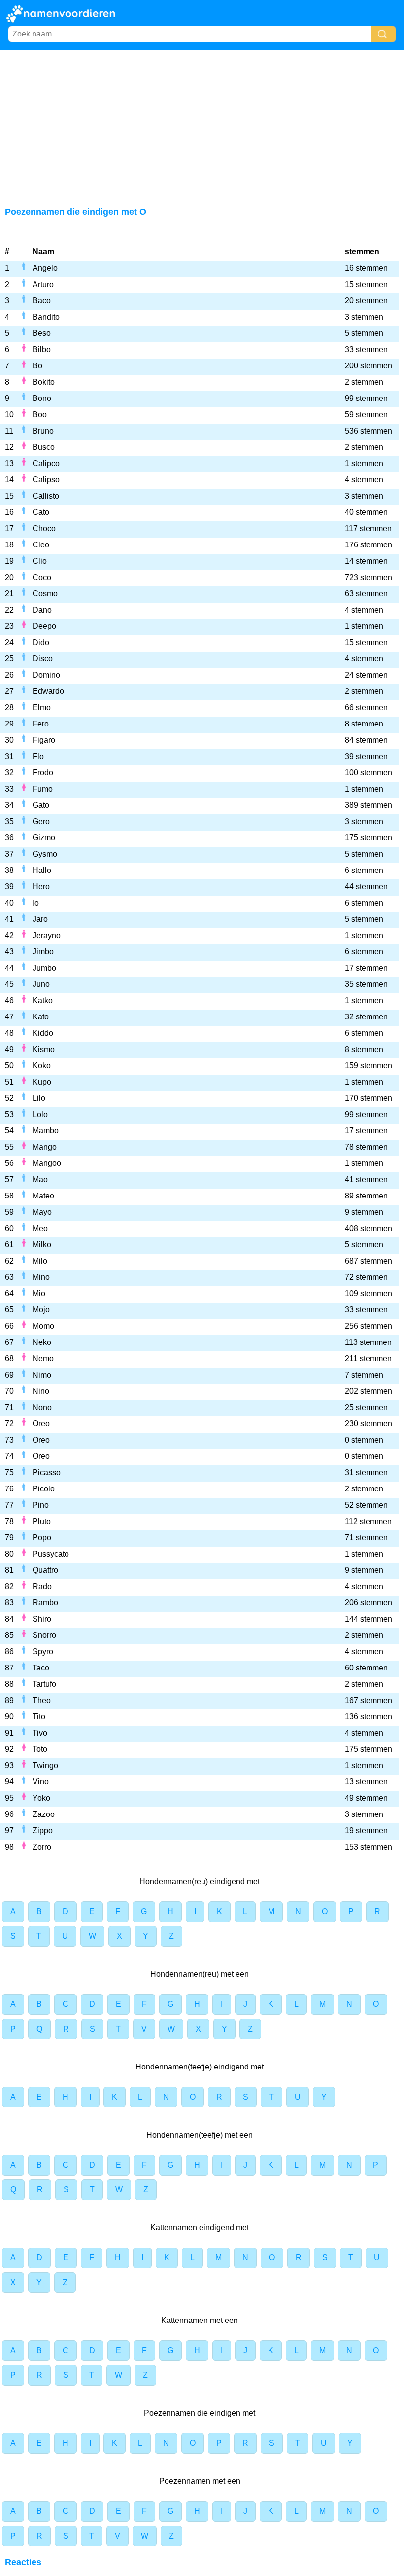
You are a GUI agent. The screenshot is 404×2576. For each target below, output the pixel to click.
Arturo (43, 284)
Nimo (42, 1375)
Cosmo (45, 594)
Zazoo (44, 1814)
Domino (46, 675)
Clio (40, 561)
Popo (42, 1538)
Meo (40, 1228)
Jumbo (44, 968)
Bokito (44, 382)
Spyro (43, 1651)
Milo (40, 1261)
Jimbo (43, 952)
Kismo (44, 1049)
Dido (41, 642)
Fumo (43, 789)
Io (36, 903)
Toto (40, 1749)
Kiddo (43, 1033)
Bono (42, 398)
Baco (42, 301)
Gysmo (45, 854)
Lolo (40, 1114)
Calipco (46, 463)
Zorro (42, 1847)
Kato (41, 1017)
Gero (41, 821)
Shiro (42, 1619)
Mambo (46, 1131)
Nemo (43, 1359)
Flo (38, 756)
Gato (41, 805)
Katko (43, 1000)
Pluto (42, 1521)
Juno (41, 984)
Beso (42, 333)
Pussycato (51, 1554)
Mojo (41, 1310)
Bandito (46, 317)
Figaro (44, 740)
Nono (42, 1407)
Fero (41, 724)
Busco (44, 447)
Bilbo (42, 349)
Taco (41, 1668)
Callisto (46, 496)
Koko (42, 1066)
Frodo (43, 773)
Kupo (42, 1082)
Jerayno (47, 935)
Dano (42, 610)
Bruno (43, 431)
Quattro (45, 1570)
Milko (42, 1245)
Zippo (43, 1831)
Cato (41, 512)
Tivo (40, 1733)
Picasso (47, 1472)
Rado (42, 1586)
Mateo (43, 1196)
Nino (41, 1391)
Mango (45, 1147)
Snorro (44, 1635)
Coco (42, 577)
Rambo (45, 1603)
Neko (42, 1342)
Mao (40, 1179)
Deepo (44, 626)
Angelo (45, 268)
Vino (41, 1782)
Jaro (40, 919)
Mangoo (47, 1163)
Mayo (42, 1212)
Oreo (41, 1424)
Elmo (42, 707)
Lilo (39, 1098)
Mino (41, 1277)
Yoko (41, 1798)
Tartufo (44, 1684)
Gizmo (44, 838)
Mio (39, 1293)
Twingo (45, 1765)
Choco (44, 528)
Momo (43, 1326)
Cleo (41, 545)
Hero (41, 887)
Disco (43, 659)
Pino (41, 1505)
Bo (37, 366)
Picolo (44, 1489)
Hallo (42, 870)
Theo (42, 1700)
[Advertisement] (202, 124)
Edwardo (48, 691)
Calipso (46, 480)
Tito (39, 1717)
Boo (40, 415)
